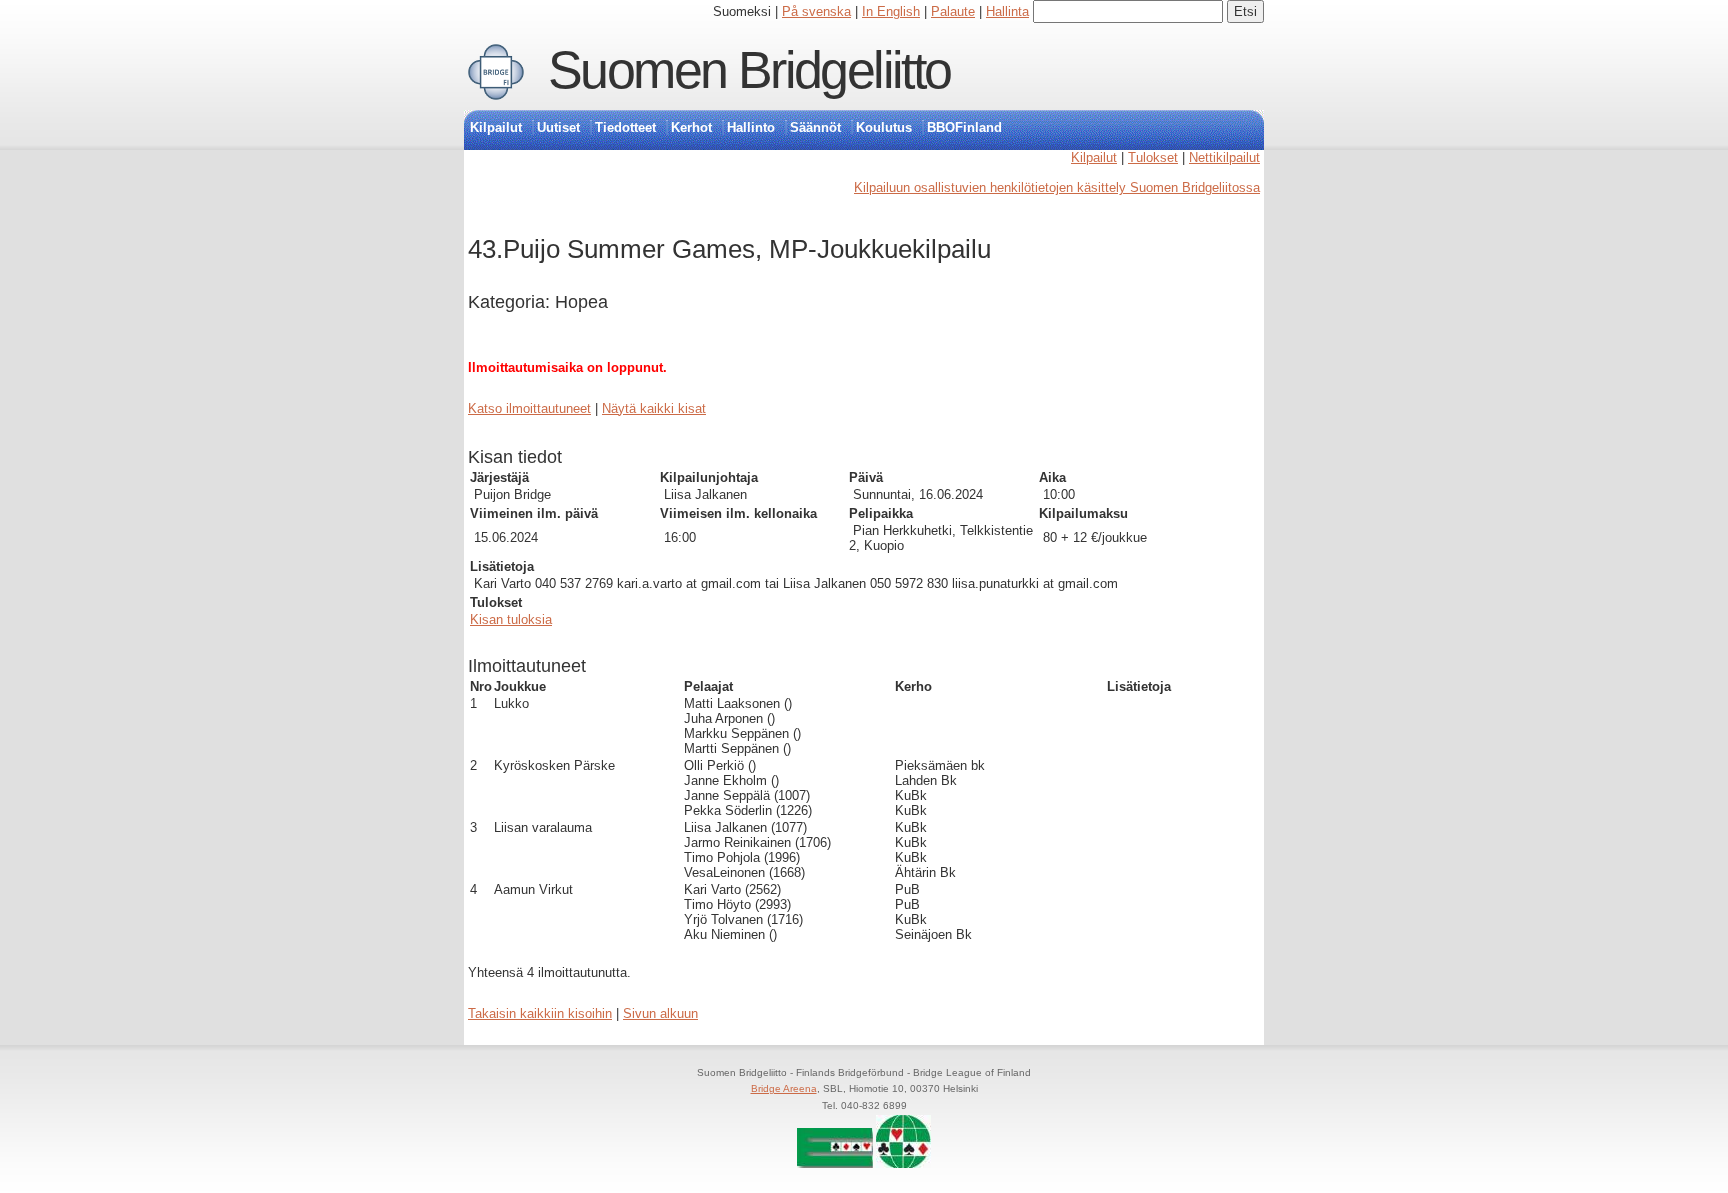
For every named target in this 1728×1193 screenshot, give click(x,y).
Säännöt (815, 127)
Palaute (953, 11)
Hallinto (751, 127)
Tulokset (1153, 157)
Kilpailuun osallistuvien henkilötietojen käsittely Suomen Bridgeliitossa (1057, 187)
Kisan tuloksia (511, 619)
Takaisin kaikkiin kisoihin (540, 1013)
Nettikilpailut (1224, 157)
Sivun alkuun (660, 1013)
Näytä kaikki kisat (654, 408)
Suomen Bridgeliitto (749, 70)
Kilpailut (496, 127)
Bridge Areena (784, 1088)
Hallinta (1007, 11)
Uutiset (558, 127)
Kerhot (691, 127)
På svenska (816, 11)
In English (891, 11)
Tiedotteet (625, 127)
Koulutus (884, 127)
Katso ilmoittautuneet (529, 408)
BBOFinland (964, 127)
